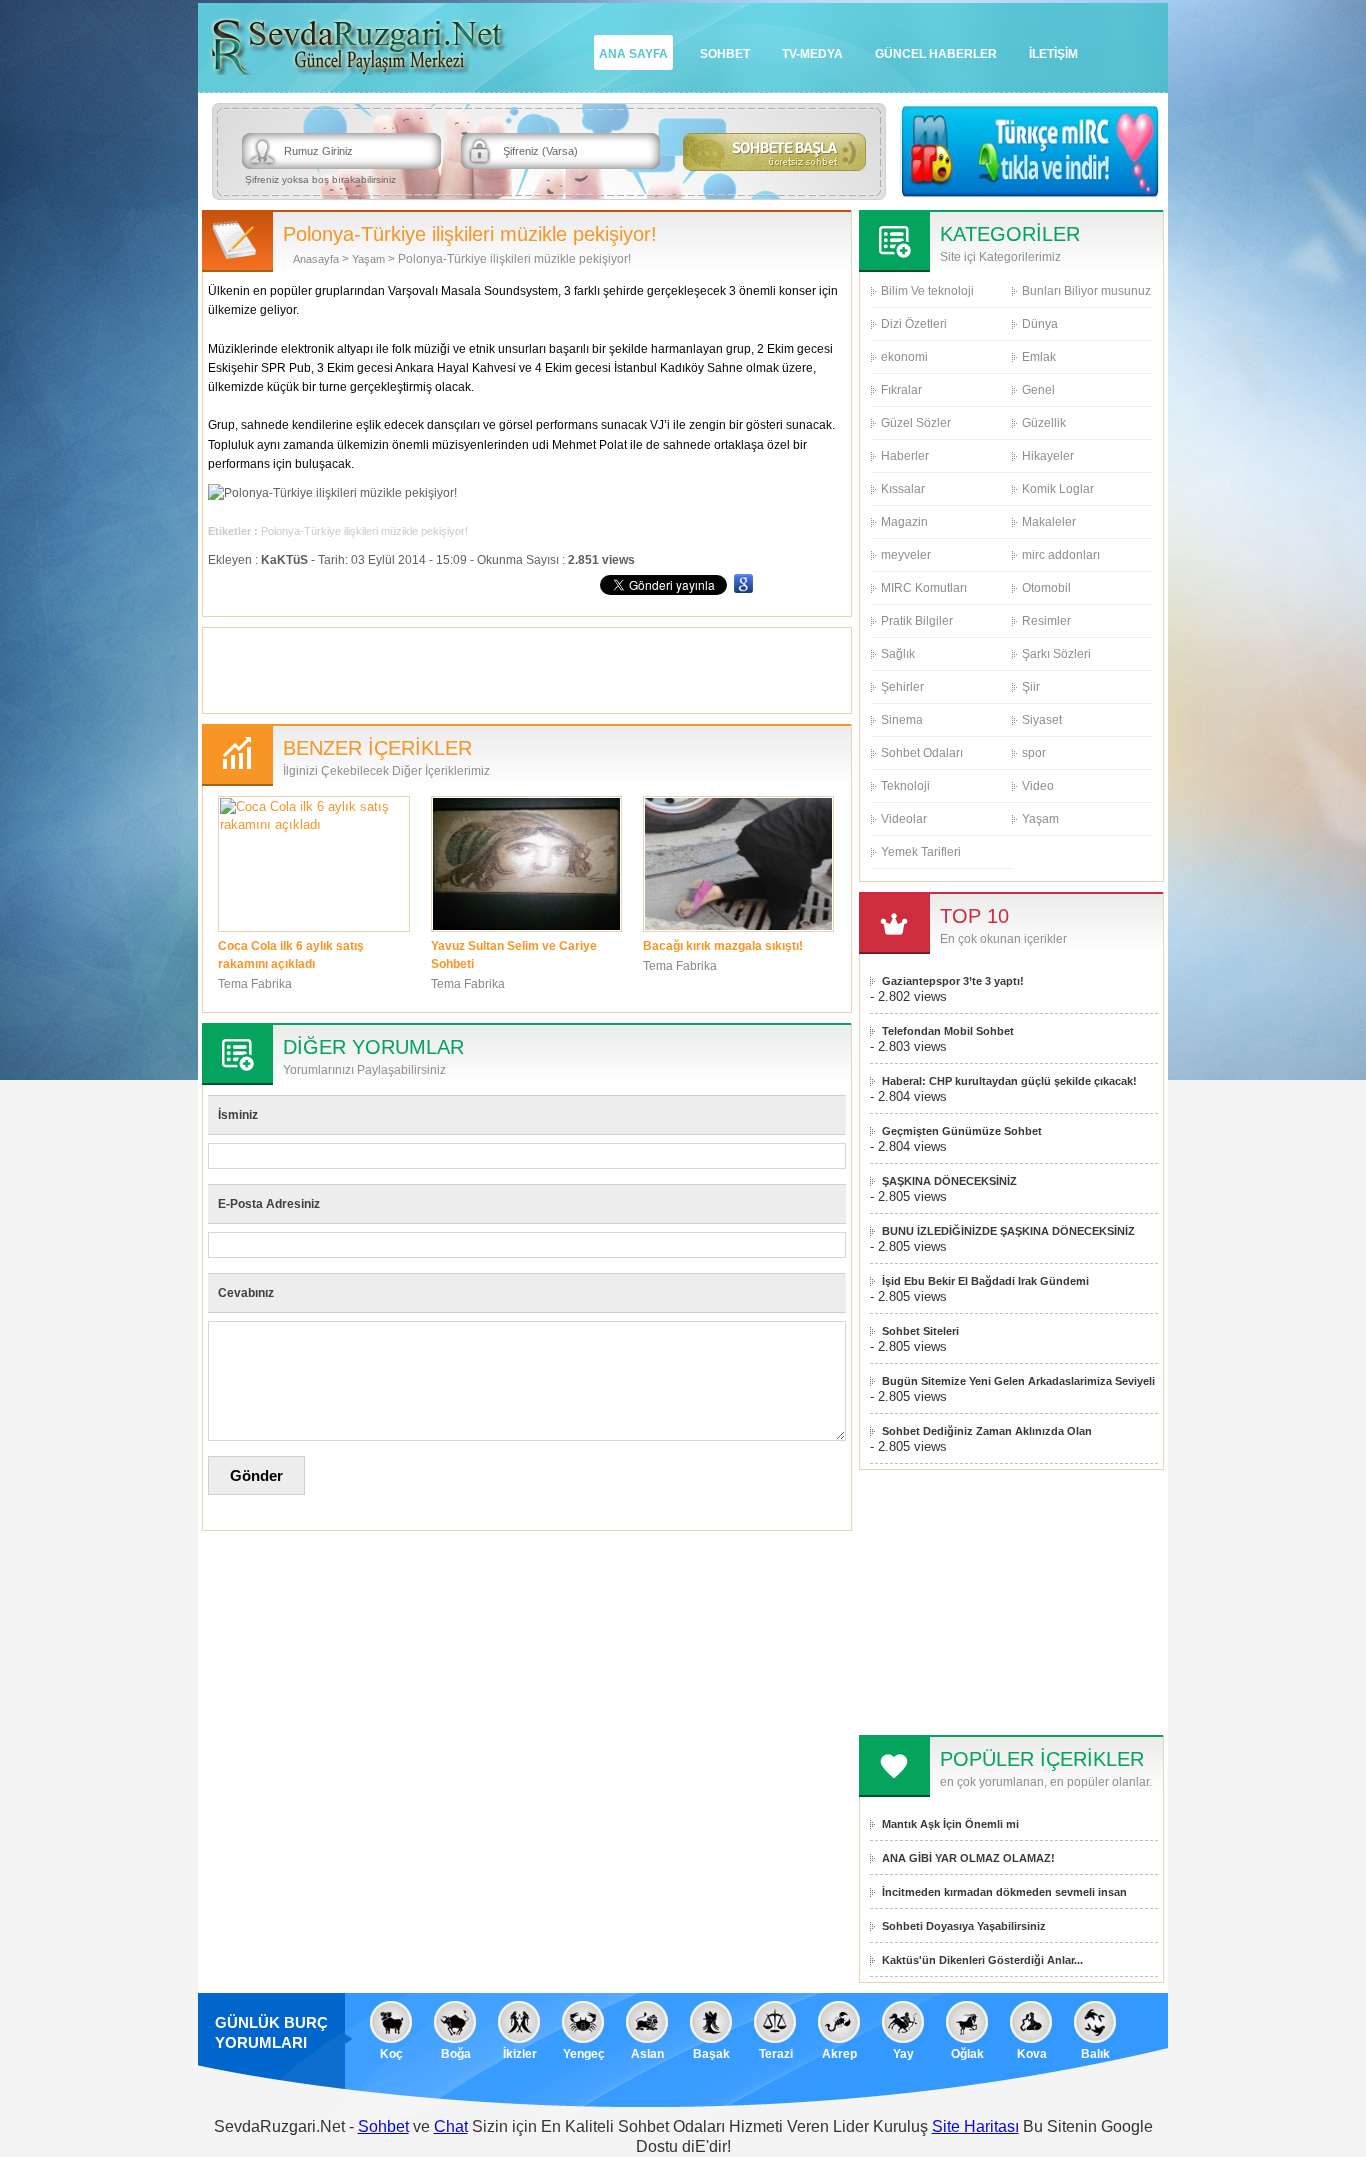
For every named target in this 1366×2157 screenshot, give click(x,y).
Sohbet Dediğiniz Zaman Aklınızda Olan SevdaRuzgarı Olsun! (987, 1431)
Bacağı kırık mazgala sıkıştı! (723, 946)
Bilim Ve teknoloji (927, 291)
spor (1034, 753)
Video (1038, 786)
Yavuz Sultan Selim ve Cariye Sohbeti (514, 955)
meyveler (906, 555)
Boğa (456, 2054)
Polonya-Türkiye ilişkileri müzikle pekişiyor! (364, 531)
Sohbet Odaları (922, 753)
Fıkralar (901, 390)
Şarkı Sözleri (1056, 654)
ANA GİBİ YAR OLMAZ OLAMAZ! (968, 1858)
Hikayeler (1048, 456)
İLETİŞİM (1053, 54)
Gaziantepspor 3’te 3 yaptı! (953, 981)
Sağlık (898, 654)
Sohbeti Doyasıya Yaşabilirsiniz (964, 1926)
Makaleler (1049, 522)
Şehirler (902, 687)
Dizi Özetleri (914, 324)
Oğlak (967, 2054)
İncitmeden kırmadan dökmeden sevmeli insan (1004, 1892)
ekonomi (904, 357)
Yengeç (584, 2054)
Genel (1038, 390)
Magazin (904, 522)
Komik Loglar (1058, 489)
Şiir (1031, 687)
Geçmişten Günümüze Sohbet (962, 1131)
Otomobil (1046, 588)
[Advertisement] (527, 668)
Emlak (1039, 357)
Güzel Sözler (916, 423)
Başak (711, 2054)
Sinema (902, 720)
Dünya (1040, 324)
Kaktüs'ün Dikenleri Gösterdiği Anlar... (982, 1960)
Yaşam (368, 259)
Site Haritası (975, 2126)
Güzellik (1044, 423)
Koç (391, 2054)
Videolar (904, 819)
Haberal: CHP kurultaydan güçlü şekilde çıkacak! (1009, 1081)
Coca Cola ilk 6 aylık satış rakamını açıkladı (291, 955)
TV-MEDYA (812, 54)
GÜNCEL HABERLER (936, 54)
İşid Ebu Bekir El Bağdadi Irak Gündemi (985, 1281)
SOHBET (725, 54)
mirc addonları (1061, 555)
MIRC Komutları (924, 588)
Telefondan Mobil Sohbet (948, 1031)
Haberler (905, 456)
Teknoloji (905, 786)
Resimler (1046, 621)
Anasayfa (316, 259)
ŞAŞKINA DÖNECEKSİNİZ (949, 1181)
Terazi (776, 2054)
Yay (903, 2054)
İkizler (520, 2054)
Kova (1032, 2054)
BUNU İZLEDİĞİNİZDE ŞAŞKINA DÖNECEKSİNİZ (1008, 1231)
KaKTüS (284, 560)
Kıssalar (903, 489)
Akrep (839, 2054)
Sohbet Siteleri (920, 1331)
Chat (451, 2126)
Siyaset (1042, 720)
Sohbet (383, 2126)
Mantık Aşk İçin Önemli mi (950, 1824)
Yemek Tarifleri (921, 852)
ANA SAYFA (633, 54)
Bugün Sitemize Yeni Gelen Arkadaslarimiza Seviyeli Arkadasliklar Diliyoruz (1018, 1381)
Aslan (647, 2054)
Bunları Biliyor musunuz (1086, 291)
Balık (1095, 2054)
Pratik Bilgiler (917, 621)
